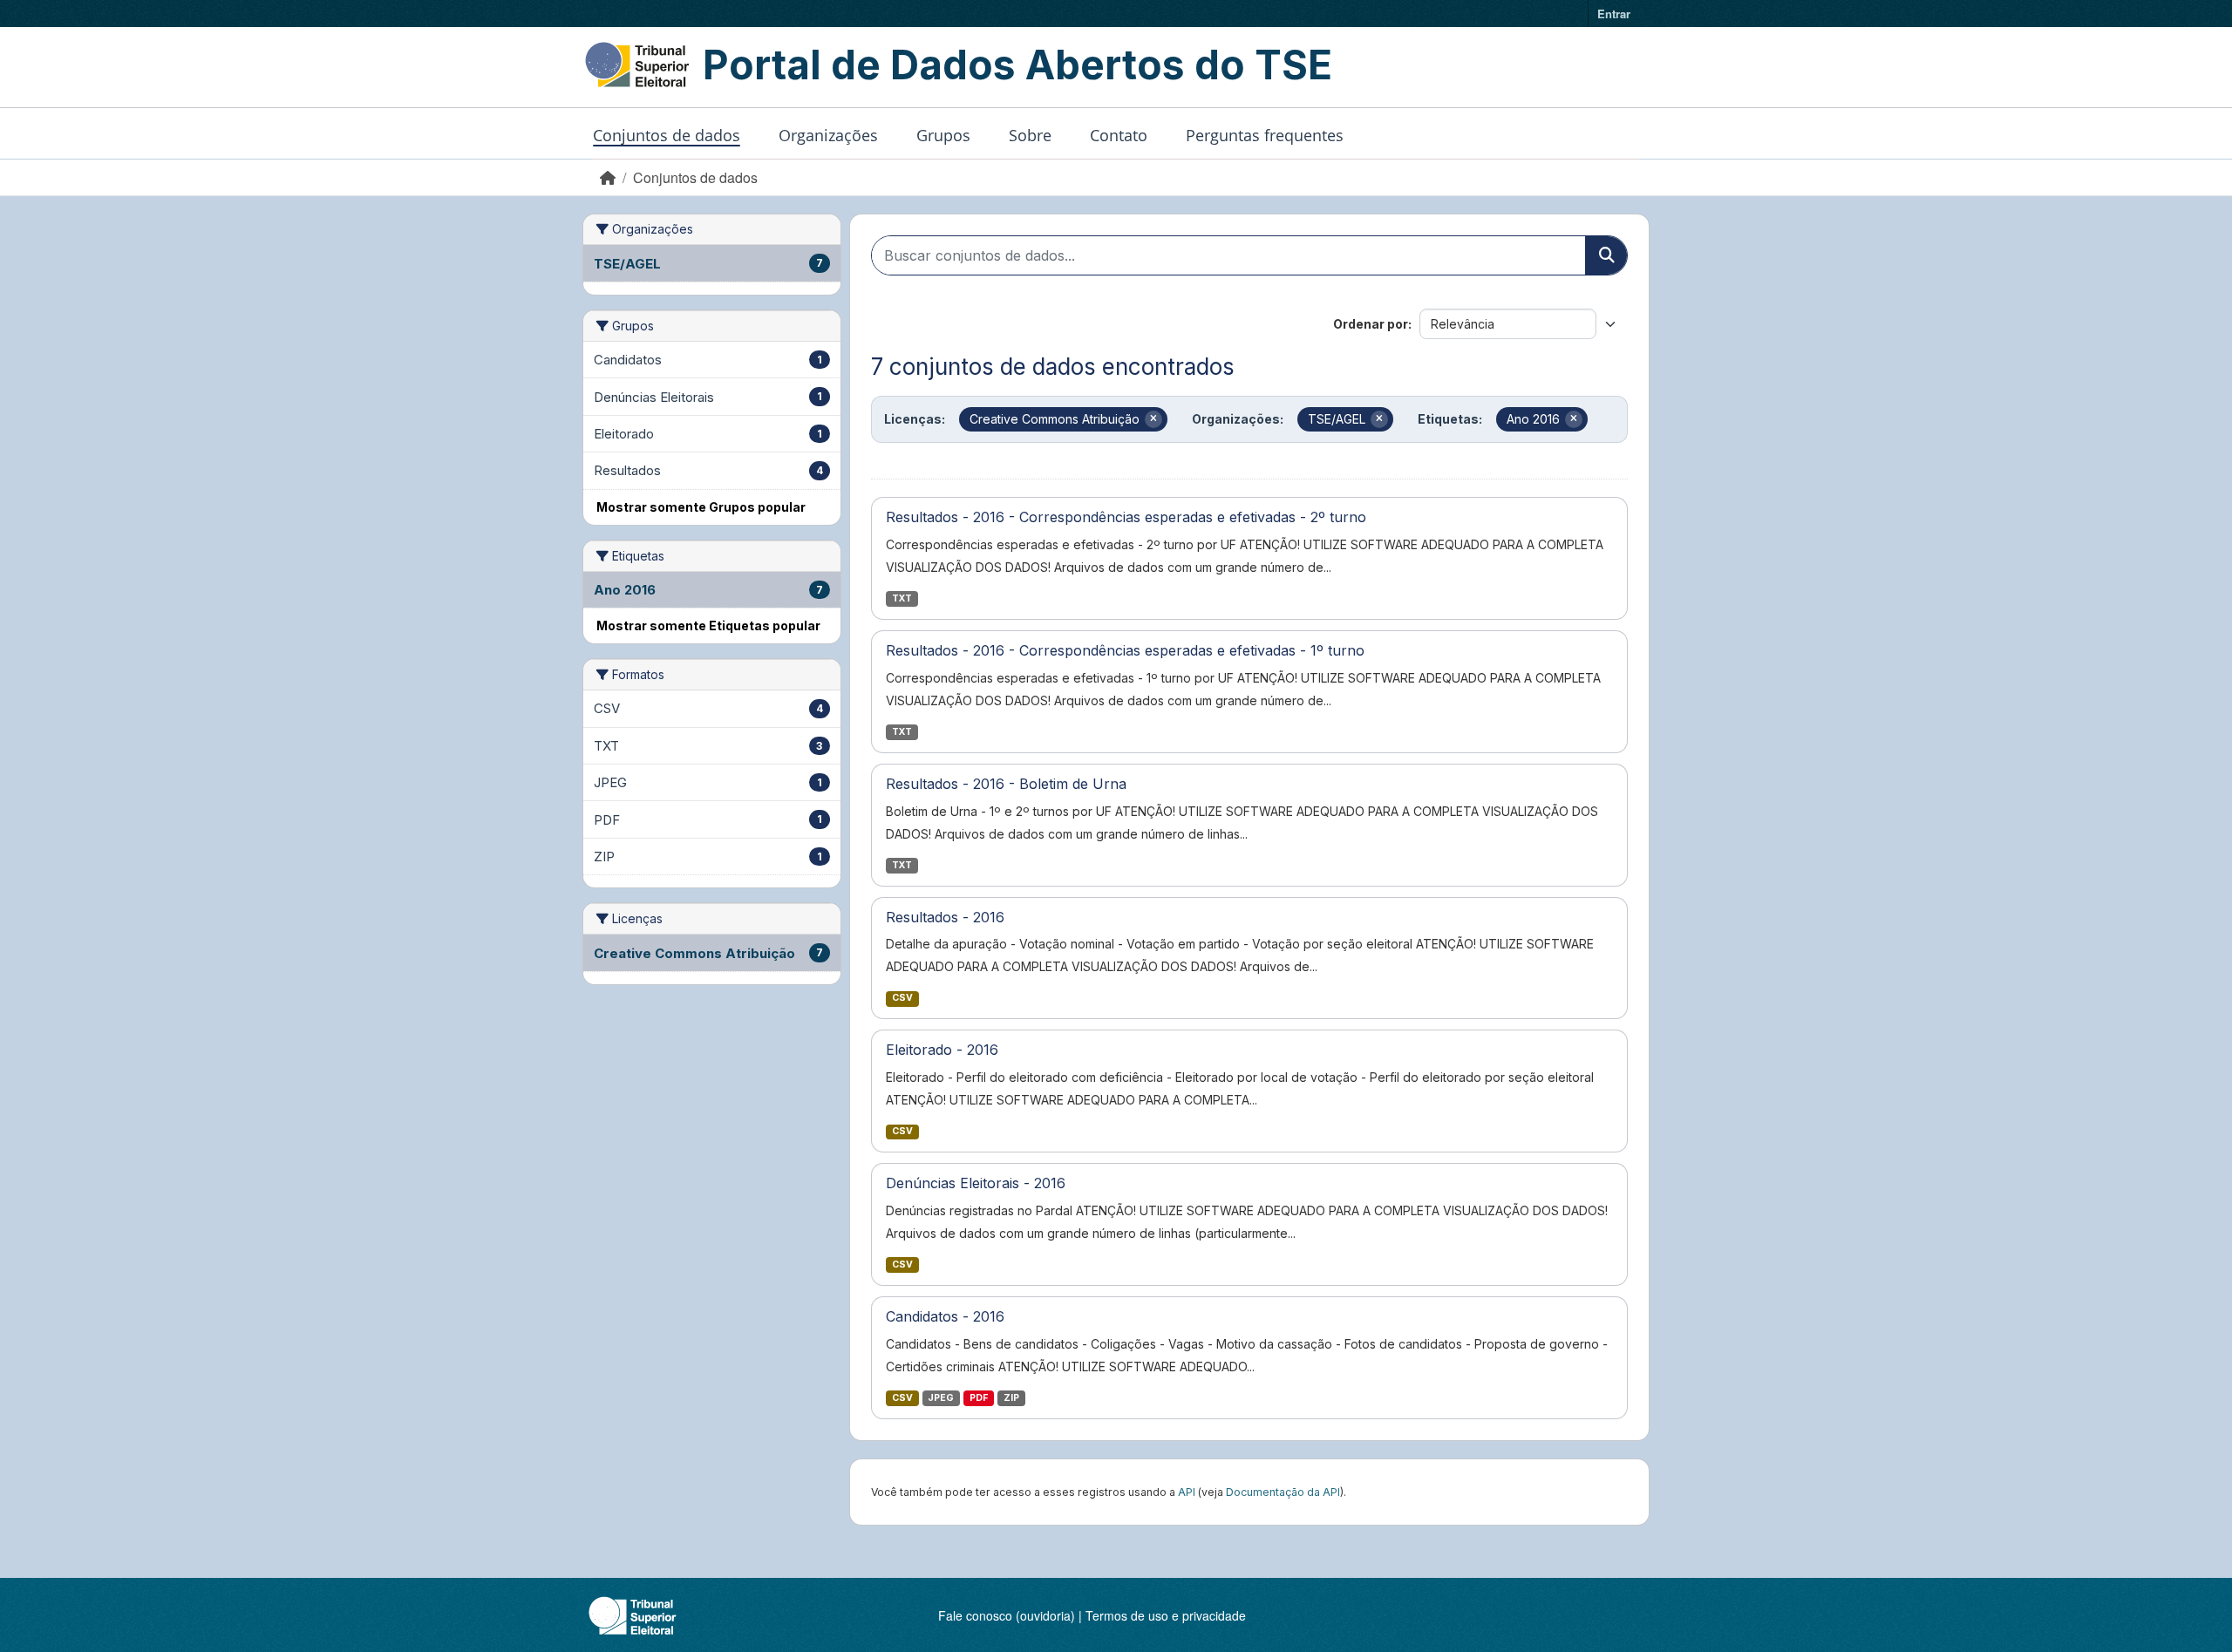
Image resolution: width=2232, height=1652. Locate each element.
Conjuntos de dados (667, 135)
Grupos (943, 135)
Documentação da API (1283, 1492)
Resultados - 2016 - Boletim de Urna (1006, 784)
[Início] (608, 177)
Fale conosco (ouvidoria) (1007, 1615)
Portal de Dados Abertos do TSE (1017, 65)
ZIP (1011, 1398)
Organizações (828, 135)
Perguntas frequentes (1265, 135)
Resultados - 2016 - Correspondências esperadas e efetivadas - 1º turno (1125, 650)
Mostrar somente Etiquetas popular (708, 625)
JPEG (941, 1398)
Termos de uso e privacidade (1166, 1615)
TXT (902, 598)
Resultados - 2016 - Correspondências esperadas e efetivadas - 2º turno (1126, 517)
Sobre (1030, 135)
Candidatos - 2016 (945, 1316)
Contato (1119, 135)
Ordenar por (1371, 324)
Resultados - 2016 (945, 917)
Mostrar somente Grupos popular (701, 507)
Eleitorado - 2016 (942, 1050)
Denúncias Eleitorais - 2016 (976, 1183)
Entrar (1614, 14)
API (1187, 1492)
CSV (902, 998)
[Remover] (1153, 419)
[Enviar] (1606, 255)
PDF (979, 1398)
